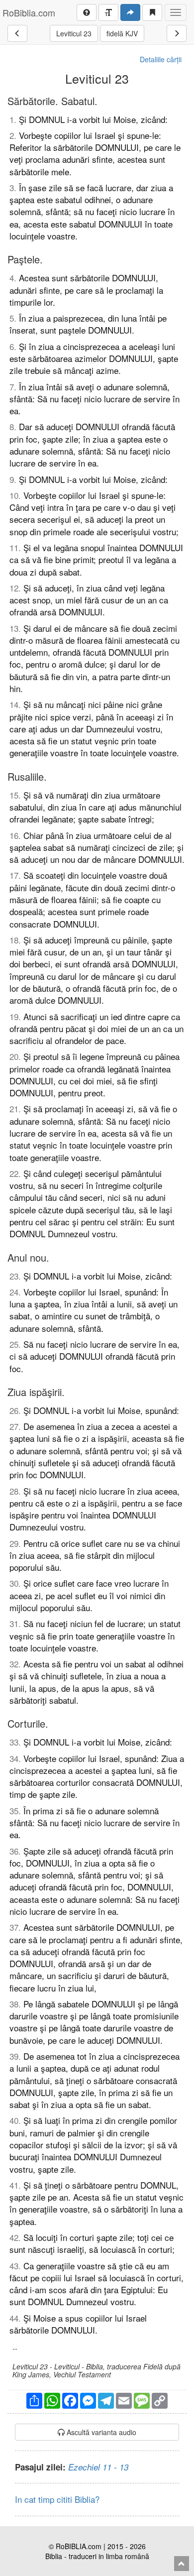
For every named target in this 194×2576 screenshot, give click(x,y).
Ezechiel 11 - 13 (98, 2467)
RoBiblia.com (29, 12)
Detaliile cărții (161, 59)
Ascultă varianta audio (100, 2432)
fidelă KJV (122, 33)
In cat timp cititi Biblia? (57, 2499)
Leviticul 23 (74, 33)
